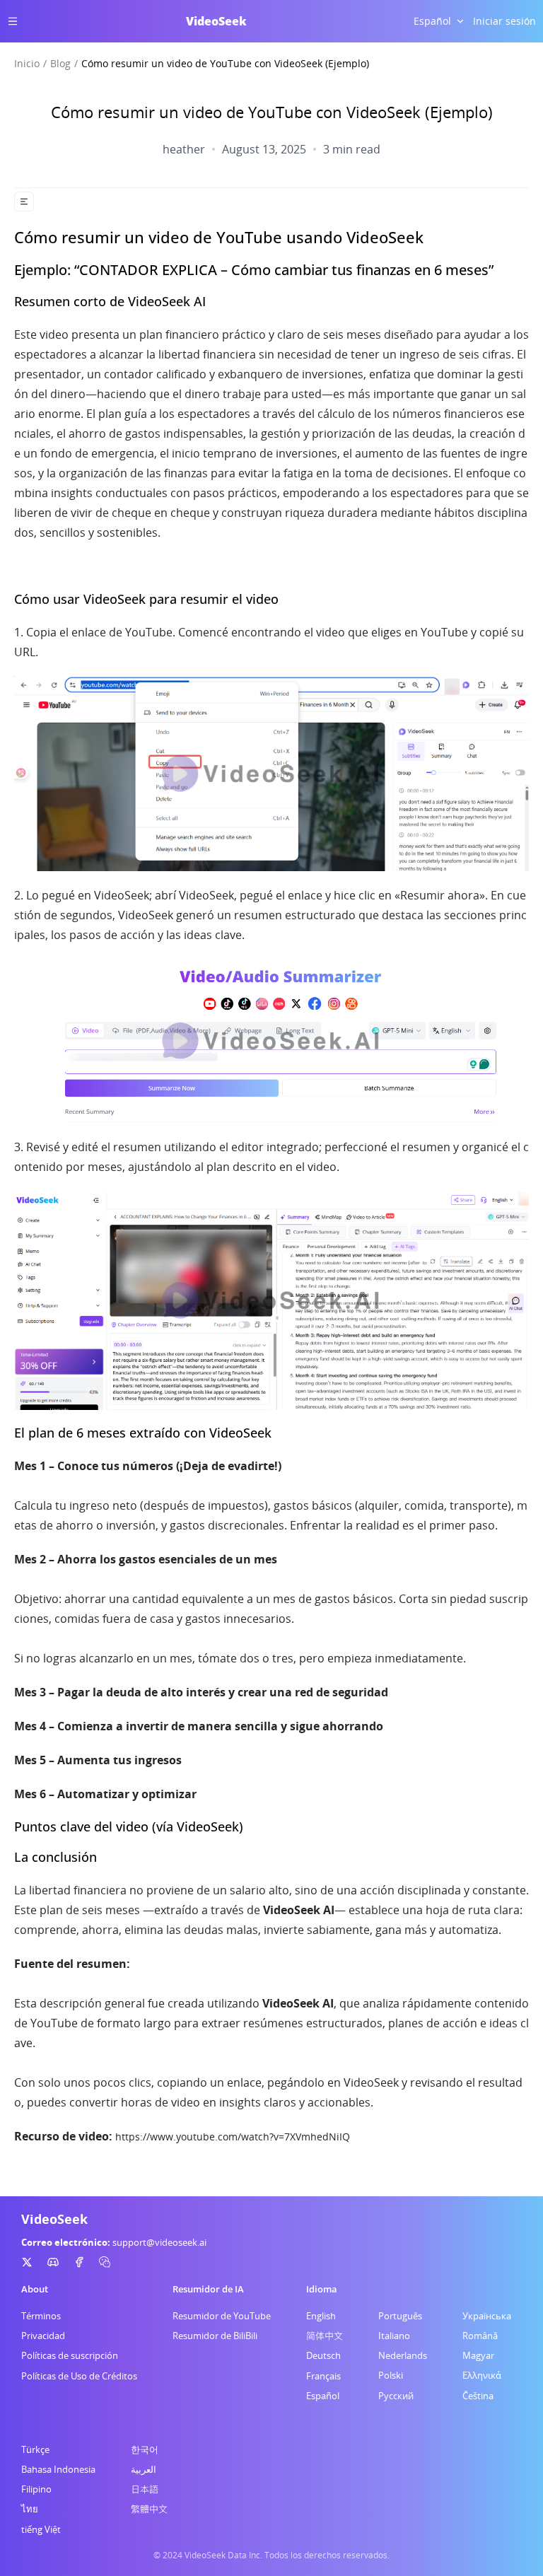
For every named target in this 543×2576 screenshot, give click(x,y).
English (321, 2316)
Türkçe (35, 2449)
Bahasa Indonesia (58, 2469)
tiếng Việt (41, 2529)
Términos (41, 2316)
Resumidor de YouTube (222, 2316)
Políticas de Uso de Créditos (79, 2376)
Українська (487, 2316)
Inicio (27, 63)
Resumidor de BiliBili (215, 2336)
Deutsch (323, 2355)
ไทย (30, 2509)
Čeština (478, 2396)
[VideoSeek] (27, 2262)
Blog (60, 63)
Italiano (394, 2336)
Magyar (478, 2355)
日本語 (145, 2489)
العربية (144, 2469)
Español (323, 2396)
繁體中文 (149, 2509)
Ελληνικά (482, 2375)
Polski (391, 2375)
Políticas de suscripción (70, 2355)
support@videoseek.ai (159, 2242)
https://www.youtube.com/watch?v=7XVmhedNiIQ (233, 2137)
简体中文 (325, 2336)
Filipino (36, 2489)
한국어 (145, 2449)
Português (400, 2316)
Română (480, 2336)
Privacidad (43, 2336)
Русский (396, 2396)
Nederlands (403, 2355)
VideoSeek (216, 21)
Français (323, 2376)
